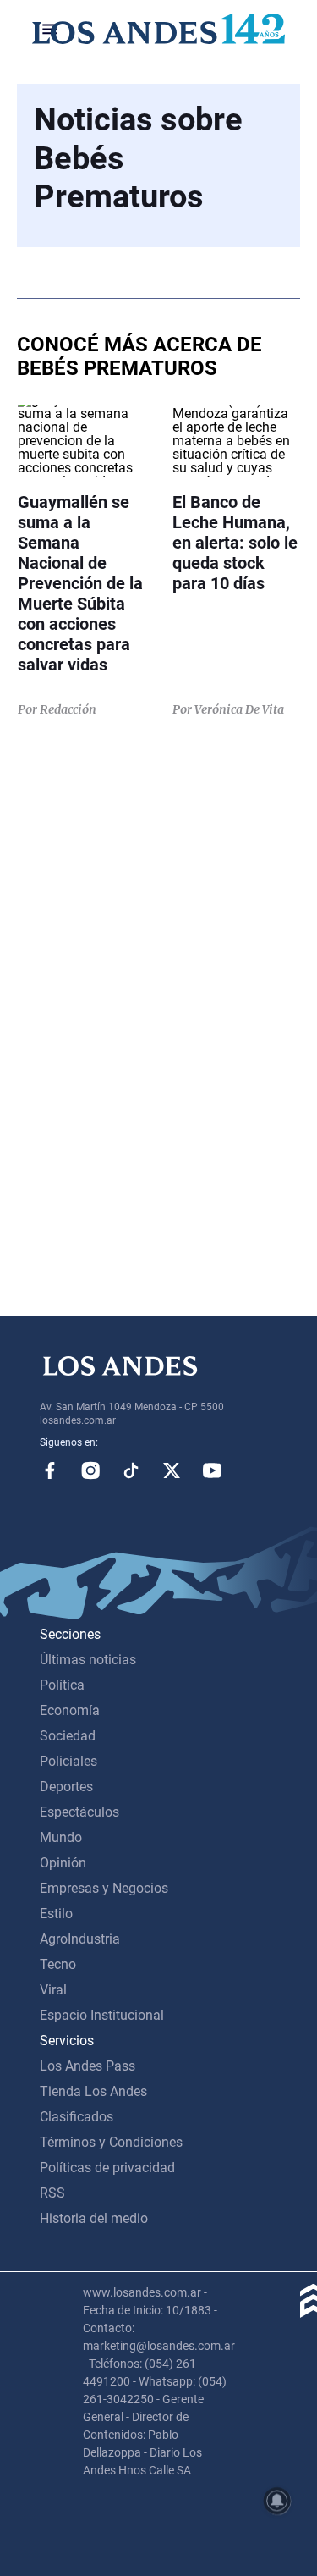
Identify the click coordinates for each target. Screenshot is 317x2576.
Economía (70, 1710)
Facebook (50, 1470)
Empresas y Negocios (104, 1888)
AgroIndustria (80, 1939)
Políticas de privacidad (107, 2168)
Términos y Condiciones (111, 2142)
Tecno (58, 1964)
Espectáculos (79, 1812)
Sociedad (68, 1736)
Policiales (68, 1761)
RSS (52, 2193)
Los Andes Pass (87, 2066)
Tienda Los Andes (93, 2091)
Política (62, 1685)
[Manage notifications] (277, 2501)
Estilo (56, 1914)
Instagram (90, 1470)
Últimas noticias (88, 1660)
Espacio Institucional (102, 2015)
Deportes (66, 1787)
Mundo (61, 1837)
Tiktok (131, 1470)
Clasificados (77, 2117)
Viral (53, 1990)
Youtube (212, 1470)
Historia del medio (94, 2218)
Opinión (63, 1863)
